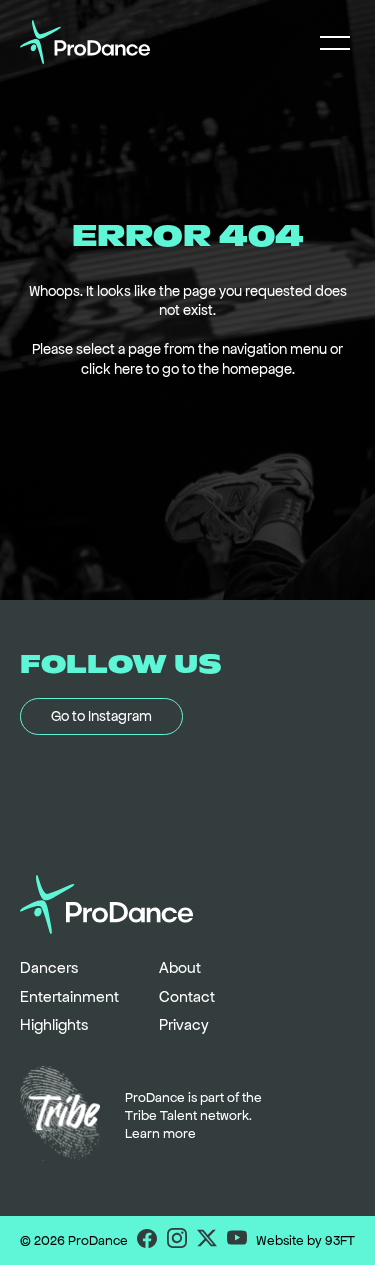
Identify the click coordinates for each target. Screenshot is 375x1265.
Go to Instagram (101, 716)
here (128, 369)
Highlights (54, 1024)
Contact (187, 996)
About (180, 967)
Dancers (49, 967)
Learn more (160, 1133)
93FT (340, 1240)
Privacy (184, 1024)
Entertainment (69, 996)
